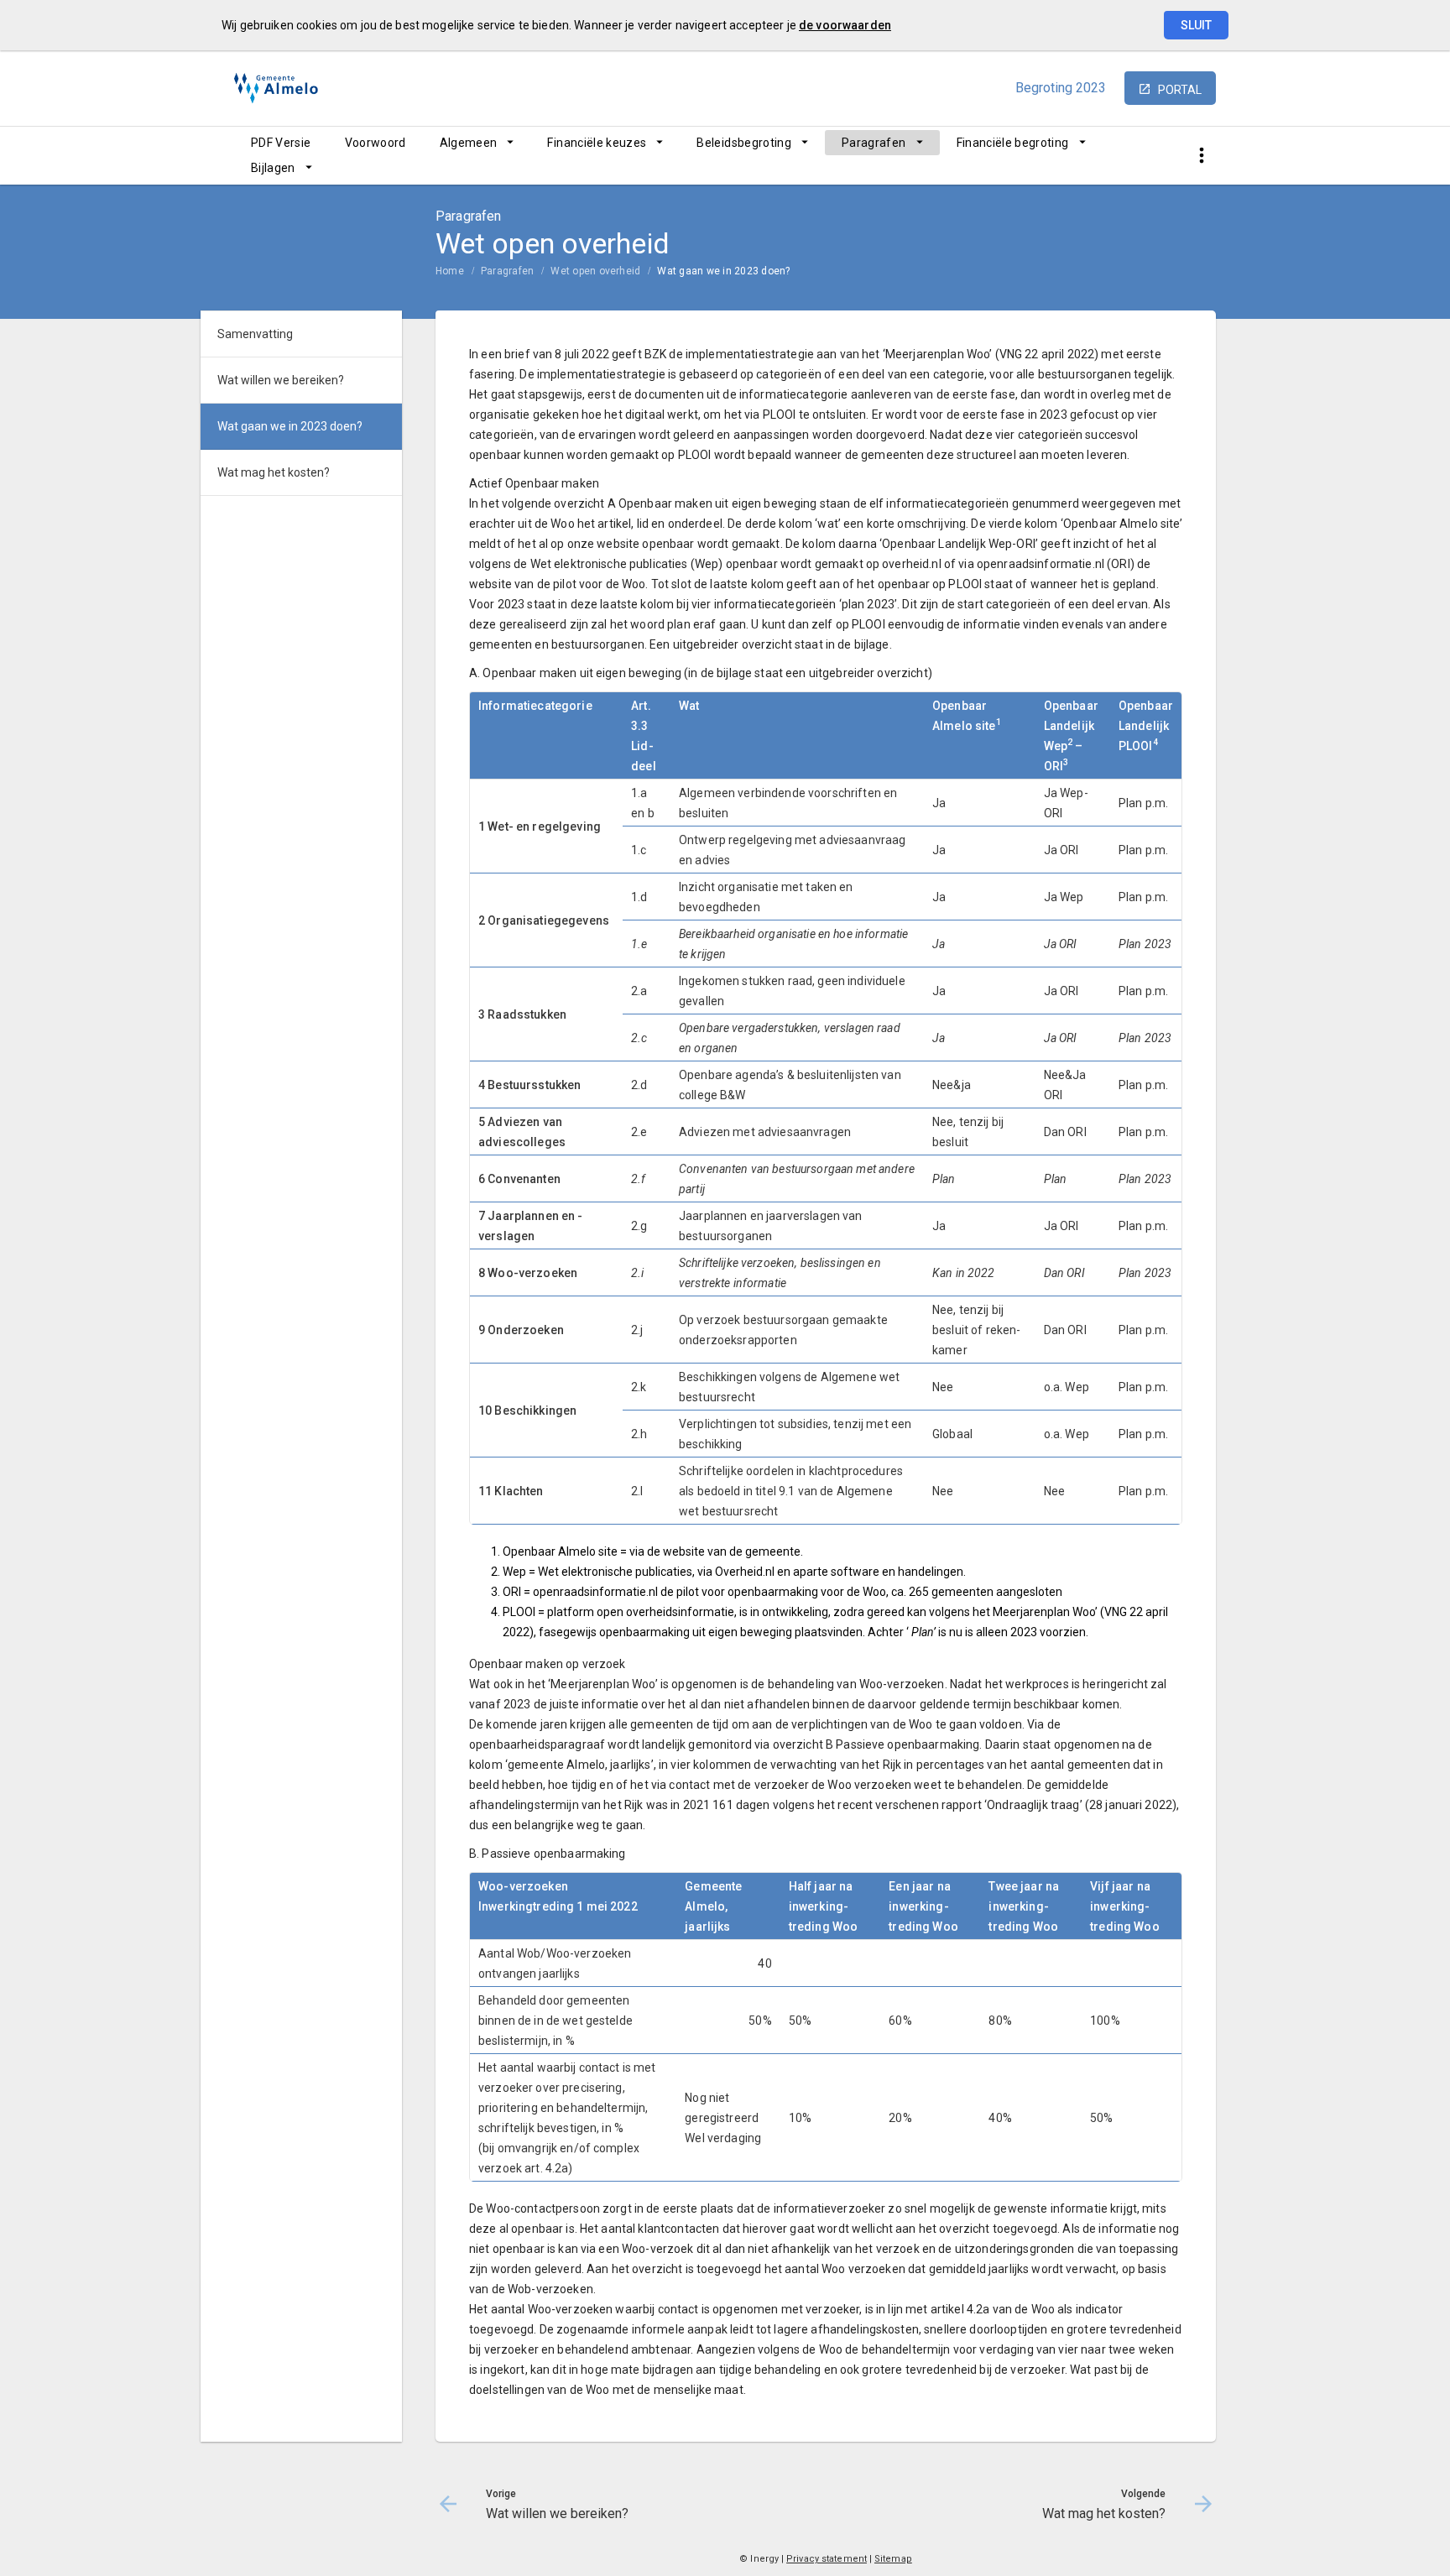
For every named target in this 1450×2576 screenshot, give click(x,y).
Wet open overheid (595, 271)
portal (1180, 90)
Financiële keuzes (597, 143)
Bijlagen (273, 168)
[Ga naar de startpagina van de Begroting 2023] (276, 89)
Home (450, 271)
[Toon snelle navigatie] (1201, 156)
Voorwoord (376, 143)
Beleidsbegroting (744, 143)
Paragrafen (874, 143)
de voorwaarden (845, 25)
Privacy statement (827, 2559)
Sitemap (893, 2559)
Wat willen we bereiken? (281, 380)
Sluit (1196, 25)
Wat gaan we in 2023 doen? (723, 271)
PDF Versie (281, 143)
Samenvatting (255, 334)
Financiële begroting (1013, 143)
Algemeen (469, 143)
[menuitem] (281, 143)
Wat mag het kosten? (274, 472)
